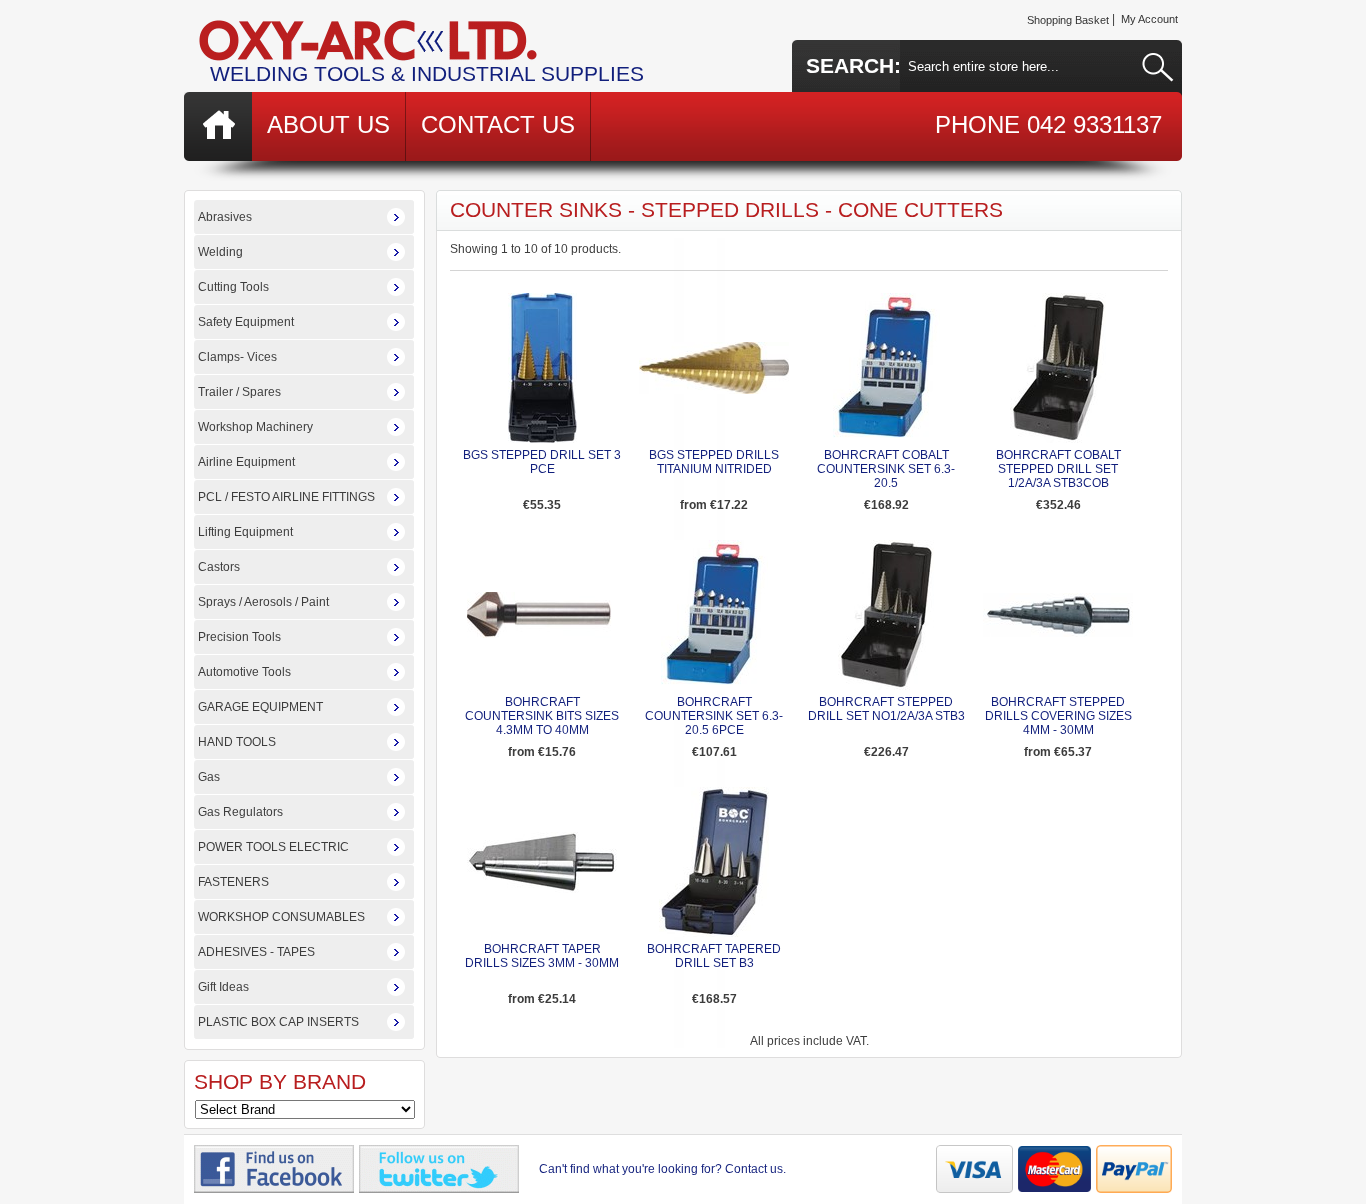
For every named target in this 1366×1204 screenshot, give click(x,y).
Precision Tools (239, 637)
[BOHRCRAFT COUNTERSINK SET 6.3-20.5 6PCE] (714, 686)
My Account (1149, 19)
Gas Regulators (240, 812)
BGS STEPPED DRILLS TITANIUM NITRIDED (714, 462)
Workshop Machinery (255, 427)
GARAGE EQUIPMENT (260, 707)
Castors (219, 567)
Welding (220, 252)
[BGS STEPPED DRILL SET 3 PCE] (542, 439)
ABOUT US (328, 124)
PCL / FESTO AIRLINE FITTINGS (286, 497)
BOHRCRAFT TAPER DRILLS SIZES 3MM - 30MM (542, 956)
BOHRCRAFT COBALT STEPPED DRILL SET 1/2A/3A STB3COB (1058, 469)
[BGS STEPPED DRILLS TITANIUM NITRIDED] (714, 390)
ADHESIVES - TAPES (256, 952)
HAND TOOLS (237, 742)
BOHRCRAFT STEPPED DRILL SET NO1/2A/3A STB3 (886, 709)
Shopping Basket (1068, 20)
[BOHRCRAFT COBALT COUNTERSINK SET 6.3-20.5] (886, 439)
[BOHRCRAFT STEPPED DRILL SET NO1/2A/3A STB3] (886, 686)
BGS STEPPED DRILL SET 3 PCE (542, 462)
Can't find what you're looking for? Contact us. (662, 1169)
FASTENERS (233, 882)
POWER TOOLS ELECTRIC (273, 847)
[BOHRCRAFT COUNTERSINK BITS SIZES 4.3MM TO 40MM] (542, 634)
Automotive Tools (244, 672)
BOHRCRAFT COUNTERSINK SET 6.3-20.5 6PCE (714, 716)
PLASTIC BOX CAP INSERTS (278, 1022)
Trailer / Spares (239, 392)
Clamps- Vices (237, 357)
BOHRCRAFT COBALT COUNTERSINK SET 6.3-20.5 (886, 469)
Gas (209, 777)
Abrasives (225, 217)
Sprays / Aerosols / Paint (263, 602)
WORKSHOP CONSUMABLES (281, 917)
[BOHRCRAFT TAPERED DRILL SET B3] (714, 933)
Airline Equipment (246, 462)
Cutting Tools (233, 287)
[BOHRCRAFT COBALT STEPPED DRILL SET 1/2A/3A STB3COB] (1058, 439)
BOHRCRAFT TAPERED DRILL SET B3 (714, 956)
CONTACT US (498, 124)
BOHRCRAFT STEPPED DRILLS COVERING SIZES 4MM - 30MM (1058, 716)
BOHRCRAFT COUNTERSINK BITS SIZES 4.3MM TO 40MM (542, 716)
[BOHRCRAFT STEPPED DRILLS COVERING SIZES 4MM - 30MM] (1058, 633)
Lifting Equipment (245, 532)
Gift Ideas (223, 987)
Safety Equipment (246, 322)
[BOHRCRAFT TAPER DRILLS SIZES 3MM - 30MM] (542, 889)
